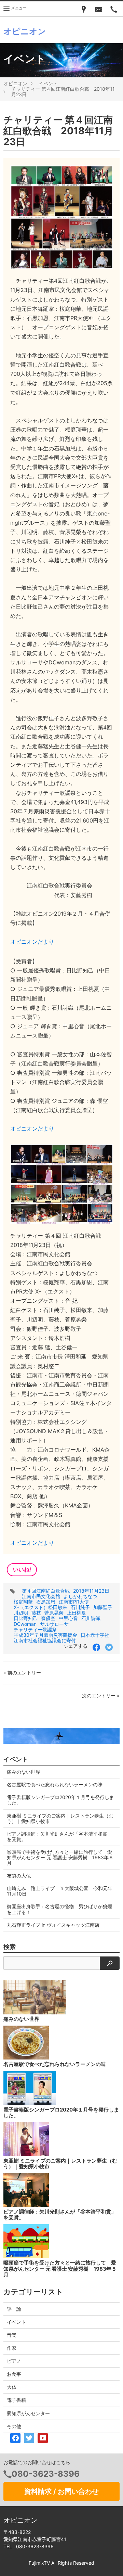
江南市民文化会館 (41, 1596)
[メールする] (99, 9)
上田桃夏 (77, 1613)
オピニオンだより (32, 942)
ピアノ (14, 2361)
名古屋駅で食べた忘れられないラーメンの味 (55, 1784)
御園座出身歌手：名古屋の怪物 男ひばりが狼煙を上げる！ (59, 1909)
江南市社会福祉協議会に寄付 (45, 1640)
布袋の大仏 (19, 1876)
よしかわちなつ (80, 1596)
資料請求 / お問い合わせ (61, 2491)
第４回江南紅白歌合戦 (46, 1591)
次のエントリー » (101, 1695)
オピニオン (15, 83)
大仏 (12, 2387)
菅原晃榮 (54, 1613)
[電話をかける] (114, 9)
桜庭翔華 (23, 1602)
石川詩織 (91, 1618)
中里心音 (68, 1618)
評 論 (14, 2309)
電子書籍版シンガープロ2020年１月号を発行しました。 (60, 1800)
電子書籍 (16, 2400)
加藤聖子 (103, 1607)
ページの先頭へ (109, 2562)
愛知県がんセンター (28, 2413)
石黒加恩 (46, 1602)
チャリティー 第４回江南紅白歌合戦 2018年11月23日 (63, 92)
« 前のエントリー (22, 1673)
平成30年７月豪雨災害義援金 (45, 1635)
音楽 (12, 2335)
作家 (12, 2348)
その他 (14, 2426)
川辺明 (21, 1613)
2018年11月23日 (91, 1591)
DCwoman (25, 1624)
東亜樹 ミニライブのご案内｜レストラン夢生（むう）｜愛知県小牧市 (60, 1818)
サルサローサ (54, 1624)
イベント (48, 83)
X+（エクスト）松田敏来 (40, 1607)
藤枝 (36, 1613)
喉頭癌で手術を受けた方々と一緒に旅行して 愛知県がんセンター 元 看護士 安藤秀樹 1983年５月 (60, 1857)
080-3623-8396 (46, 2474)
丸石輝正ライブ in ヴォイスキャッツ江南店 (53, 1925)
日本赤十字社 (95, 1635)
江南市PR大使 (74, 1602)
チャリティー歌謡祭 (35, 1629)
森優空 (48, 1618)
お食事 (14, 2374)
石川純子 (80, 1607)
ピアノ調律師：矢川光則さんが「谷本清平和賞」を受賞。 (59, 1837)
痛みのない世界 (24, 1772)
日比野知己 (26, 1618)
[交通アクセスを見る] (84, 9)
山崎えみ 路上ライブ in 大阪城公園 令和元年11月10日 (60, 1891)
